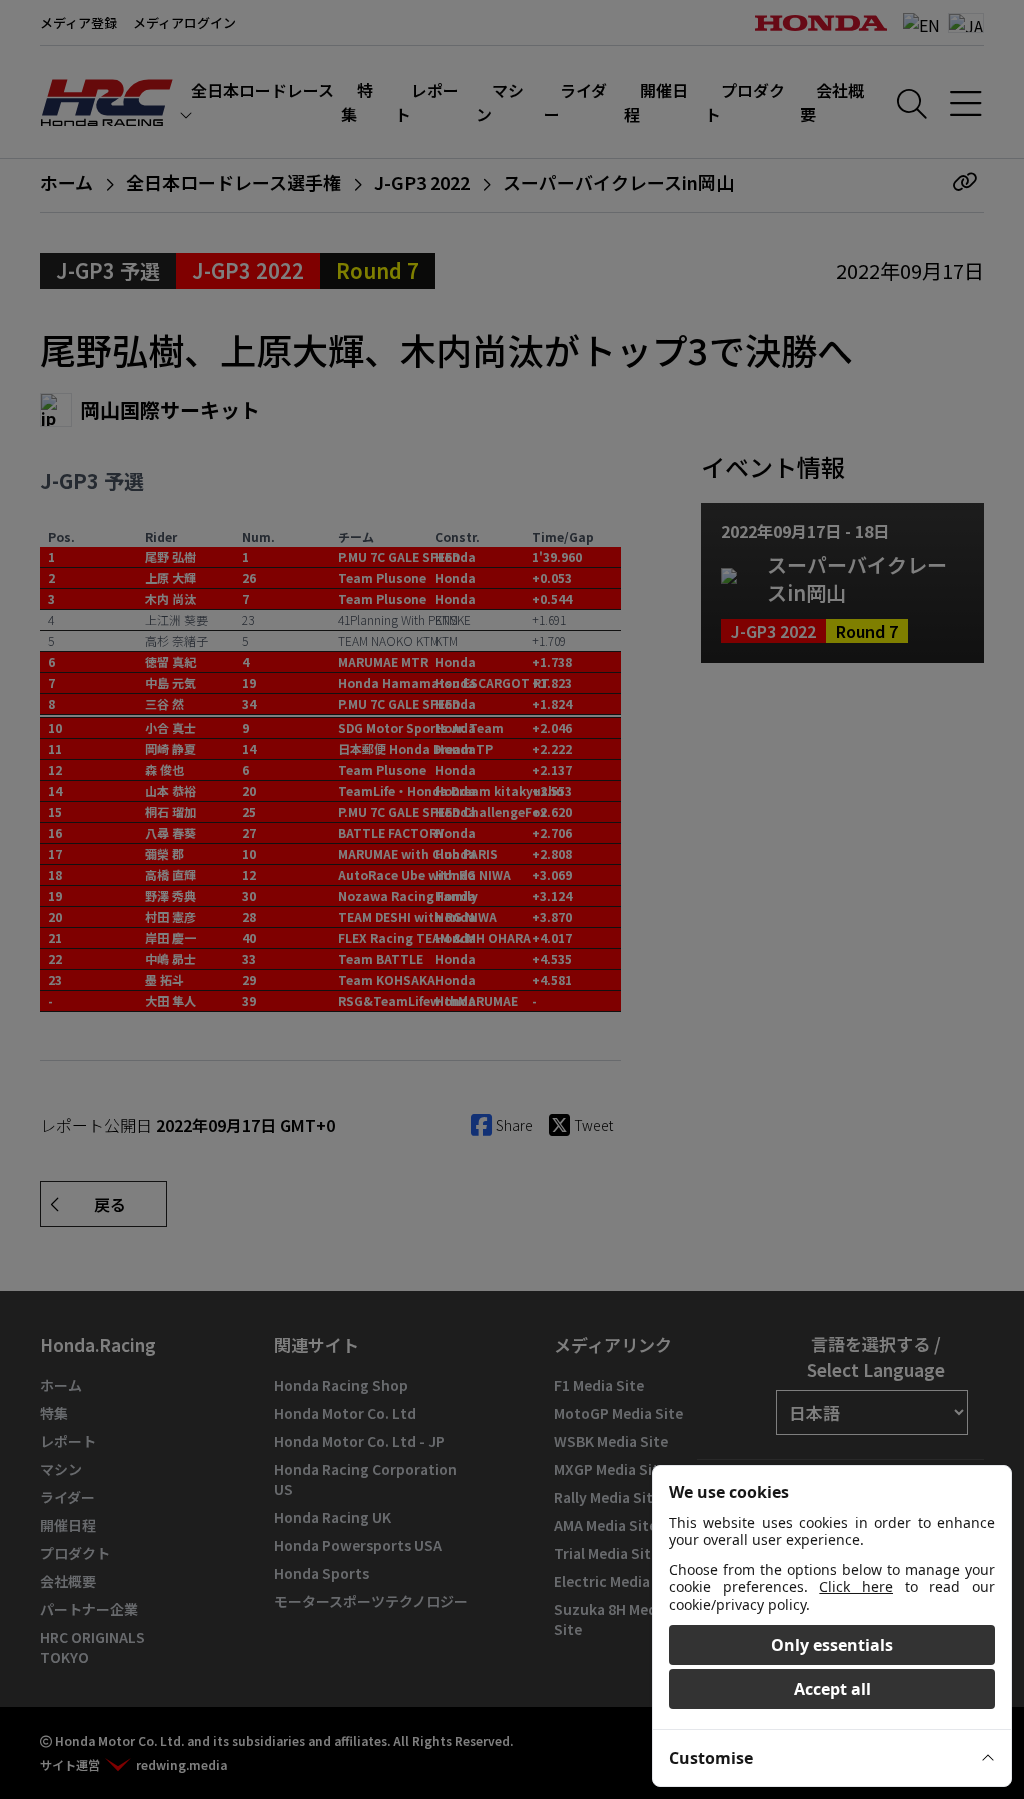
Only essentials (832, 1645)
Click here (856, 1586)
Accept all (832, 1689)
